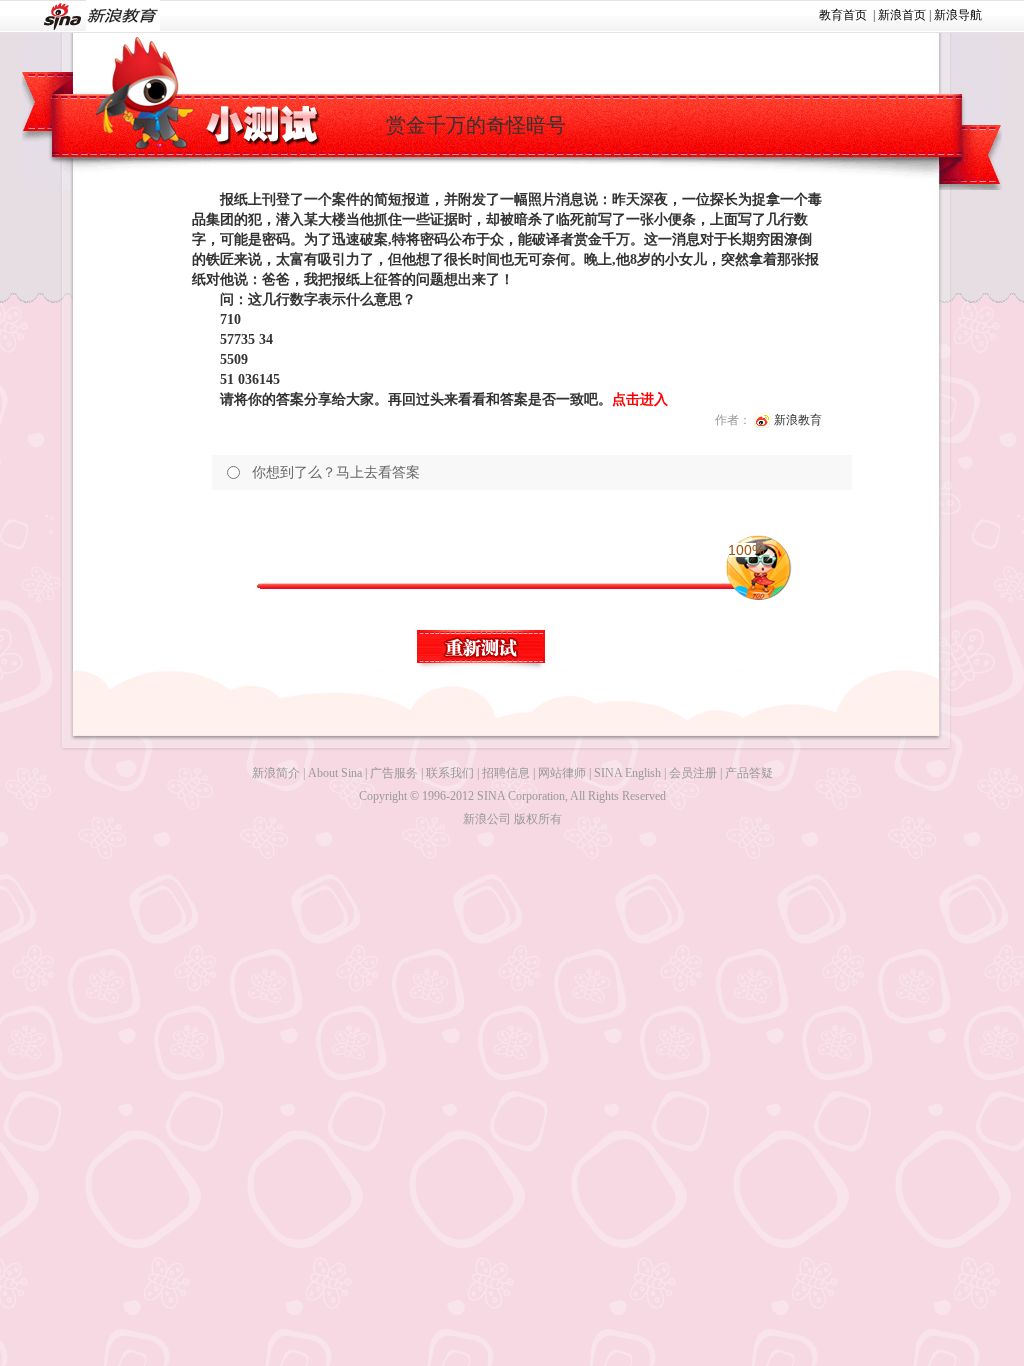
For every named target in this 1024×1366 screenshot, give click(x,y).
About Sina (335, 773)
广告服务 (394, 773)
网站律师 (562, 773)
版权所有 (538, 819)
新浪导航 (958, 15)
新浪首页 (902, 15)
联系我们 (450, 773)
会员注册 (693, 773)
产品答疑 (749, 773)
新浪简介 (276, 773)
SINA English (627, 773)
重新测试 (482, 650)
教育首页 (843, 15)
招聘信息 (506, 773)
